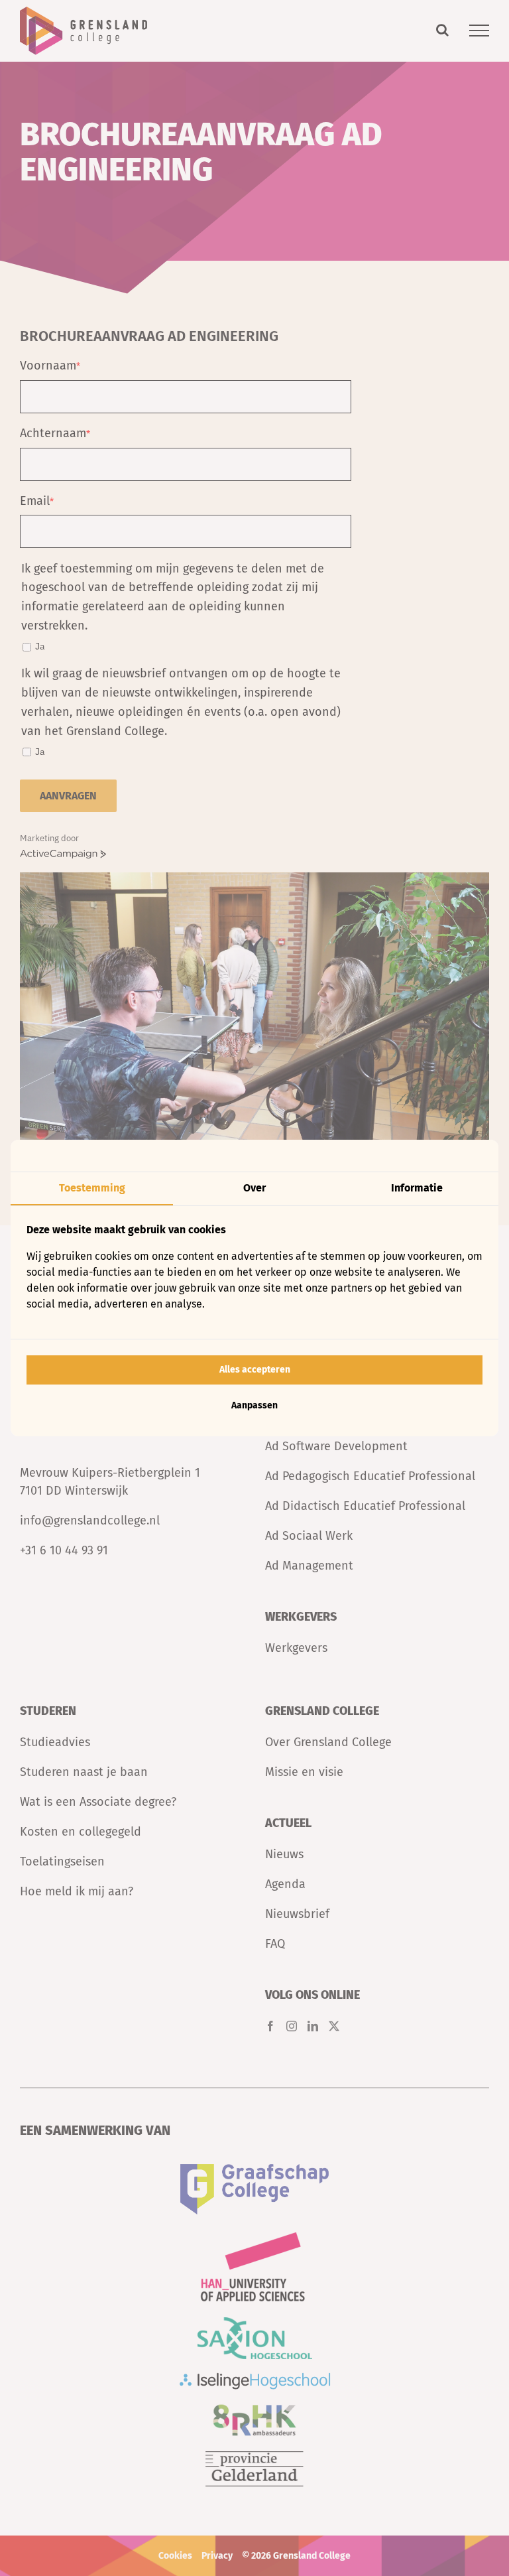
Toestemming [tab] (92, 1188)
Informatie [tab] (417, 1188)
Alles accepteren (255, 1370)
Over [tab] (254, 1188)
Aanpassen (254, 1405)
